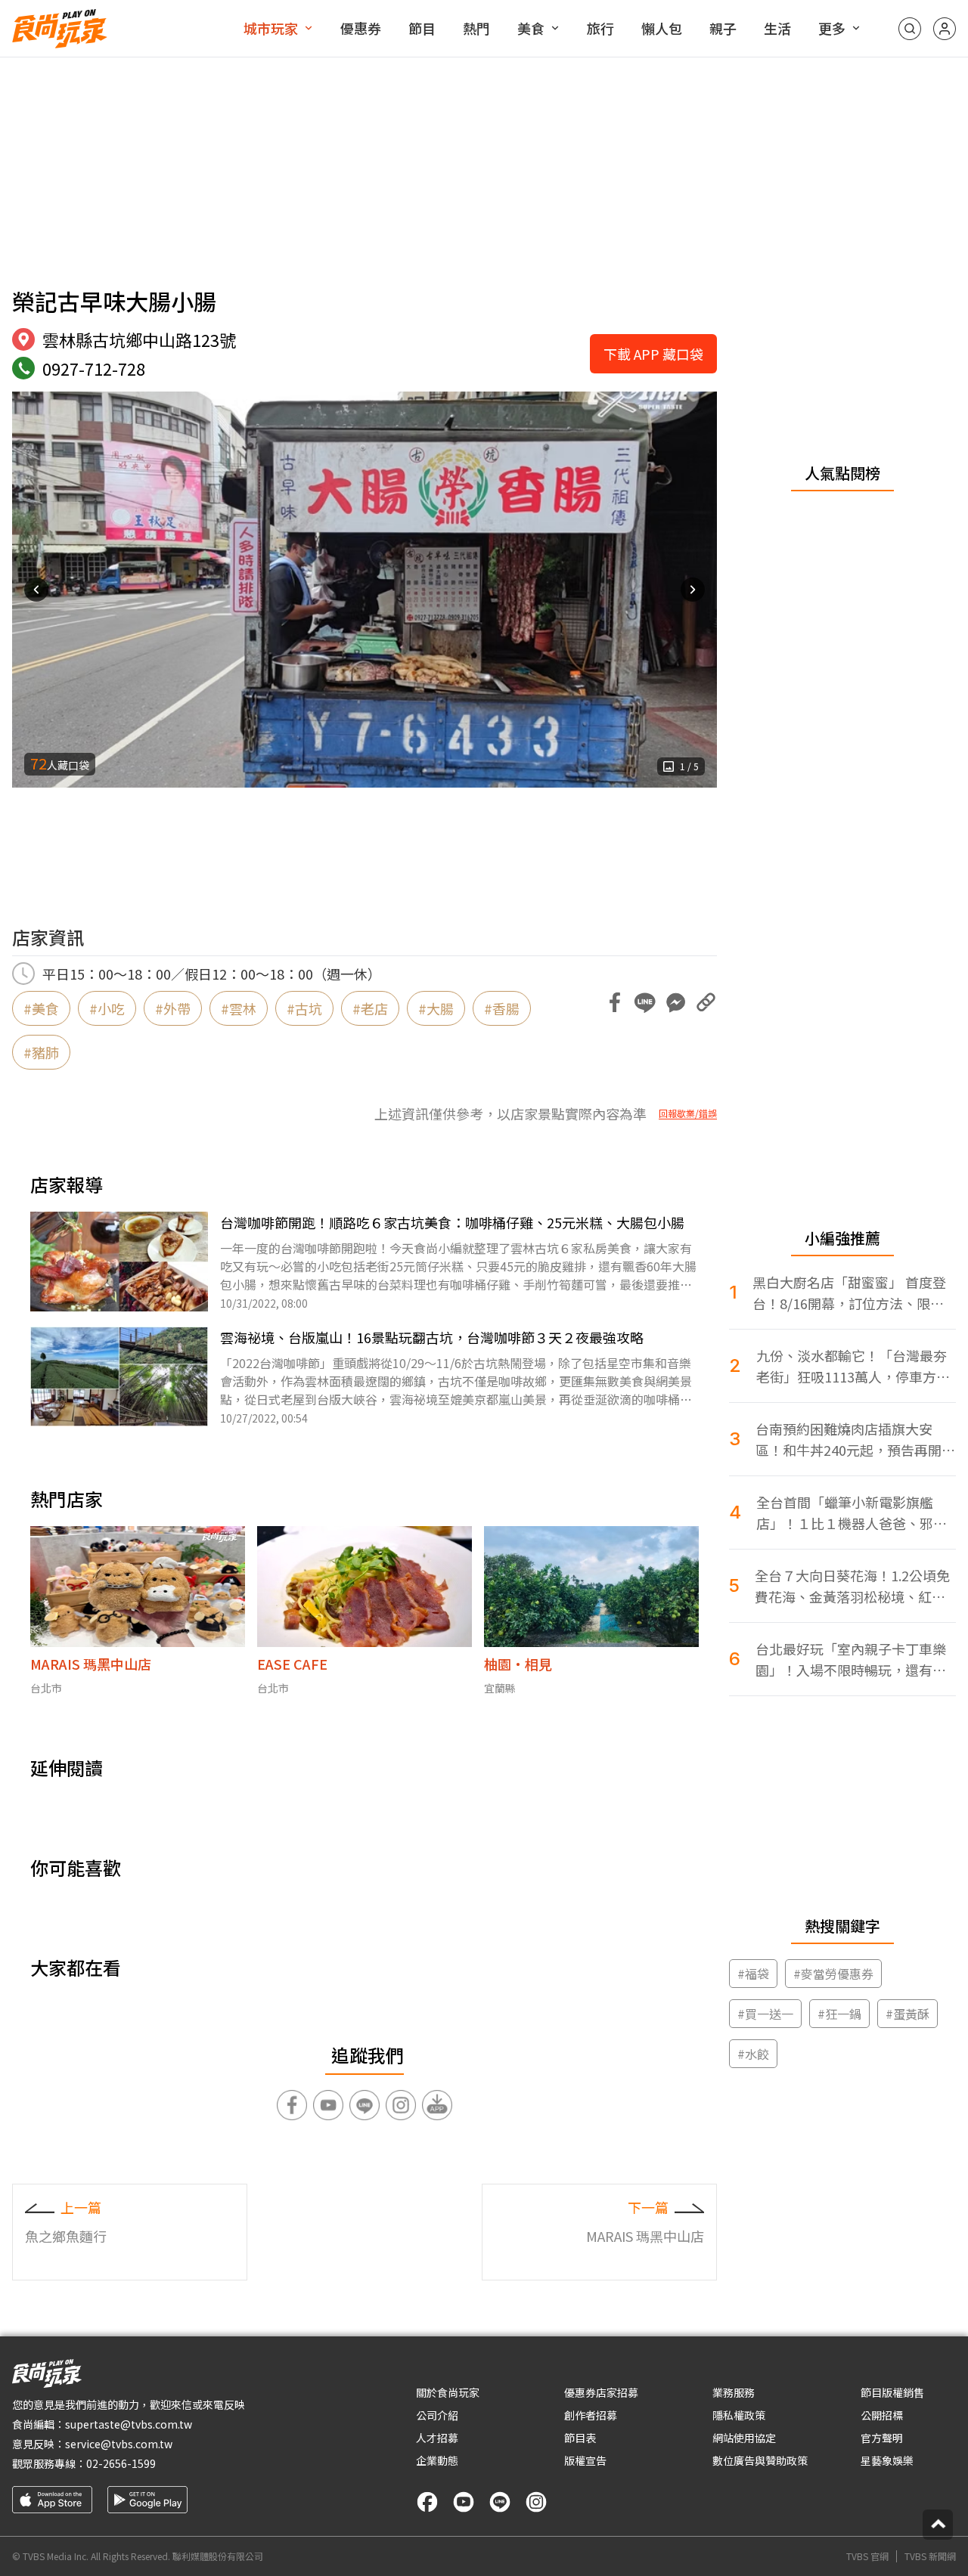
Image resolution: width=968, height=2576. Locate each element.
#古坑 (304, 1008)
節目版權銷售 (892, 2392)
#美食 (41, 1008)
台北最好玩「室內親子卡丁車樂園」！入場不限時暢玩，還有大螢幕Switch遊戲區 (851, 1660)
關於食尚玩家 (448, 2392)
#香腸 (502, 1008)
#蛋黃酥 (907, 2014)
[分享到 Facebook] (615, 1002)
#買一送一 (765, 2014)
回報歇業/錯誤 (688, 1113)
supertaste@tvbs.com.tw (129, 2424)
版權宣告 (585, 2460)
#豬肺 (41, 1052)
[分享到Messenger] (675, 1002)
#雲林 (239, 1008)
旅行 (600, 28)
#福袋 (753, 1974)
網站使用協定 (744, 2438)
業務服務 (734, 2392)
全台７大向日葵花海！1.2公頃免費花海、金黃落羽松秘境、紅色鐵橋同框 (852, 1586)
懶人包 (662, 28)
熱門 (476, 28)
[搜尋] (910, 29)
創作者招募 (591, 2415)
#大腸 (436, 1008)
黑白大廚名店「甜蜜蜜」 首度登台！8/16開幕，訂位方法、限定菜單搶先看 (849, 1293)
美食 (531, 28)
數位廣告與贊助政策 (760, 2460)
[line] (500, 2502)
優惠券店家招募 (601, 2392)
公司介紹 (437, 2415)
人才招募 (437, 2438)
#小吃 (107, 1008)
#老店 (370, 1008)
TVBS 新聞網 (930, 2556)
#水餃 (753, 2054)
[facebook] (427, 2502)
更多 (832, 28)
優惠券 (361, 28)
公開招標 (882, 2415)
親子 (723, 28)
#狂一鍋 (839, 2014)
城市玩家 (271, 28)
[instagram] (536, 2502)
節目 (422, 28)
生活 (777, 28)
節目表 (580, 2438)
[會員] (945, 29)
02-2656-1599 (121, 2463)
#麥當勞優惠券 (833, 1974)
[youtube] (464, 2502)
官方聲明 (882, 2438)
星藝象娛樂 (887, 2460)
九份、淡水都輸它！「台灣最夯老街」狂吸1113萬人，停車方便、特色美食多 (852, 1366)
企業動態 (437, 2460)
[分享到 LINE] (645, 1002)
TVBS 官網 (867, 2556)
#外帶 (173, 1008)
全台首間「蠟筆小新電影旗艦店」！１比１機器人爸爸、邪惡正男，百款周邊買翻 (852, 1513)
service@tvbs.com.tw (119, 2444)
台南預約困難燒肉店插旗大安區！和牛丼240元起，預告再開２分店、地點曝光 (855, 1440)
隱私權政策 (739, 2415)
